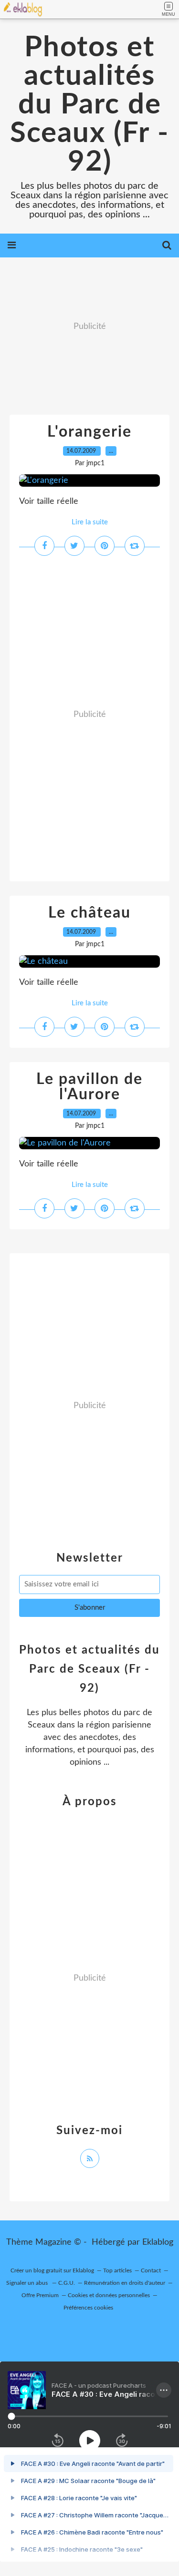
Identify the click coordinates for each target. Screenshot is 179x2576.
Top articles (117, 2270)
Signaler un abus (28, 2283)
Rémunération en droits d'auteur (125, 2283)
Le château (89, 913)
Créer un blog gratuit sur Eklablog (52, 2270)
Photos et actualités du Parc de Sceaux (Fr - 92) (89, 105)
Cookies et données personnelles (109, 2295)
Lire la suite (90, 522)
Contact (151, 2270)
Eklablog (158, 2242)
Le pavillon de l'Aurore (89, 1087)
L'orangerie (89, 432)
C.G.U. (67, 2283)
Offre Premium (40, 2295)
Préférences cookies (88, 2308)
